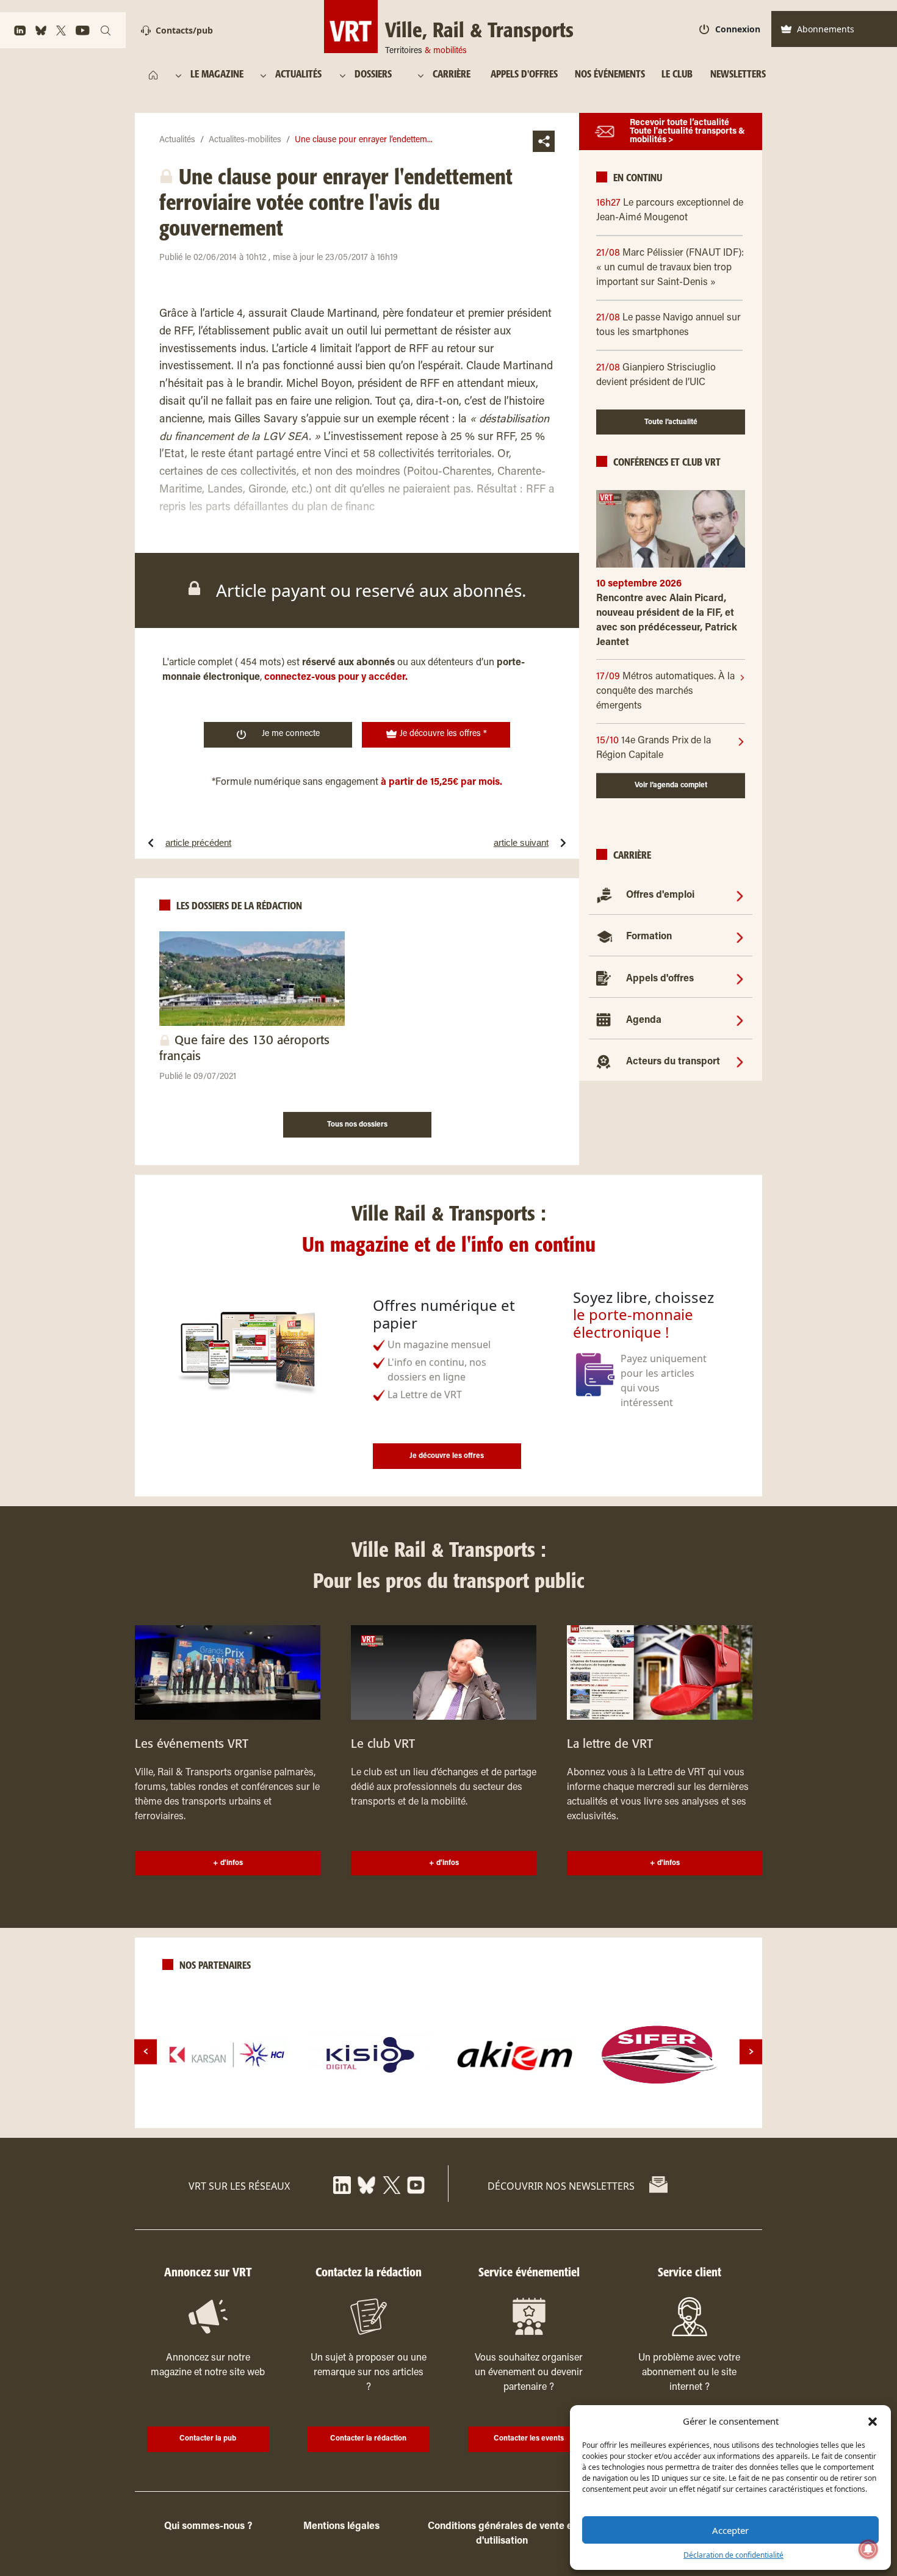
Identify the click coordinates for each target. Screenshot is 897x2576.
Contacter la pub (208, 2439)
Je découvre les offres (447, 1456)
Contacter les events (529, 2439)
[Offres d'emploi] (740, 895)
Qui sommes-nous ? (208, 2527)
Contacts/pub (184, 30)
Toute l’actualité (671, 422)
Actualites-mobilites (245, 140)
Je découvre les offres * (442, 734)
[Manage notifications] (868, 2549)
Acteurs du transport (673, 1062)
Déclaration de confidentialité (733, 2555)
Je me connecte (291, 734)
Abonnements (826, 29)
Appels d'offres (660, 979)
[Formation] (740, 937)
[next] (751, 2051)
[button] (873, 2421)
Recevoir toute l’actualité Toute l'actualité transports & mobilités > (687, 132)
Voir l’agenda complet (671, 785)
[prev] (146, 2051)
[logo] (227, 2055)
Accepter (730, 2530)
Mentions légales (341, 2527)
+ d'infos (228, 1863)
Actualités (177, 140)
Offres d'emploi (660, 895)
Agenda (644, 1020)
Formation (649, 937)
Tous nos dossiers (357, 1125)
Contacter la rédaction (368, 2439)
